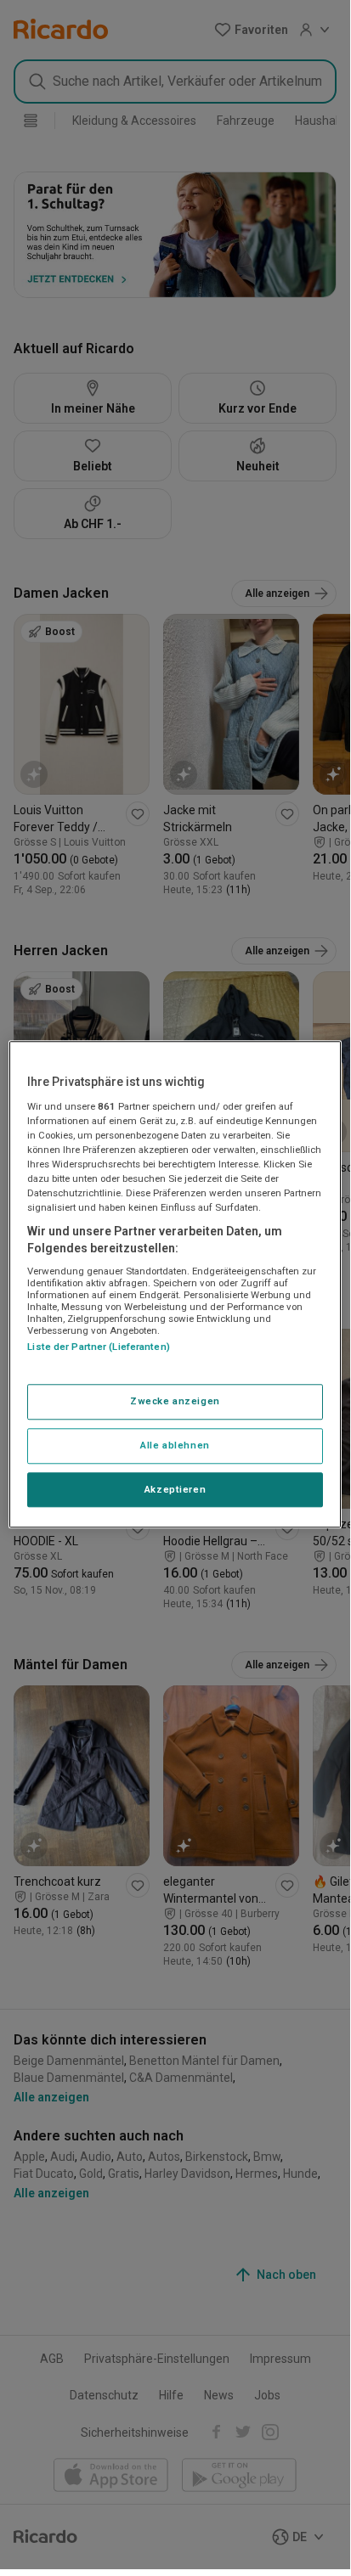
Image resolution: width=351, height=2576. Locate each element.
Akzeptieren (175, 1489)
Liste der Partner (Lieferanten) (99, 1347)
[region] (175, 1284)
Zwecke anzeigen (175, 1401)
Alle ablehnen (175, 1445)
